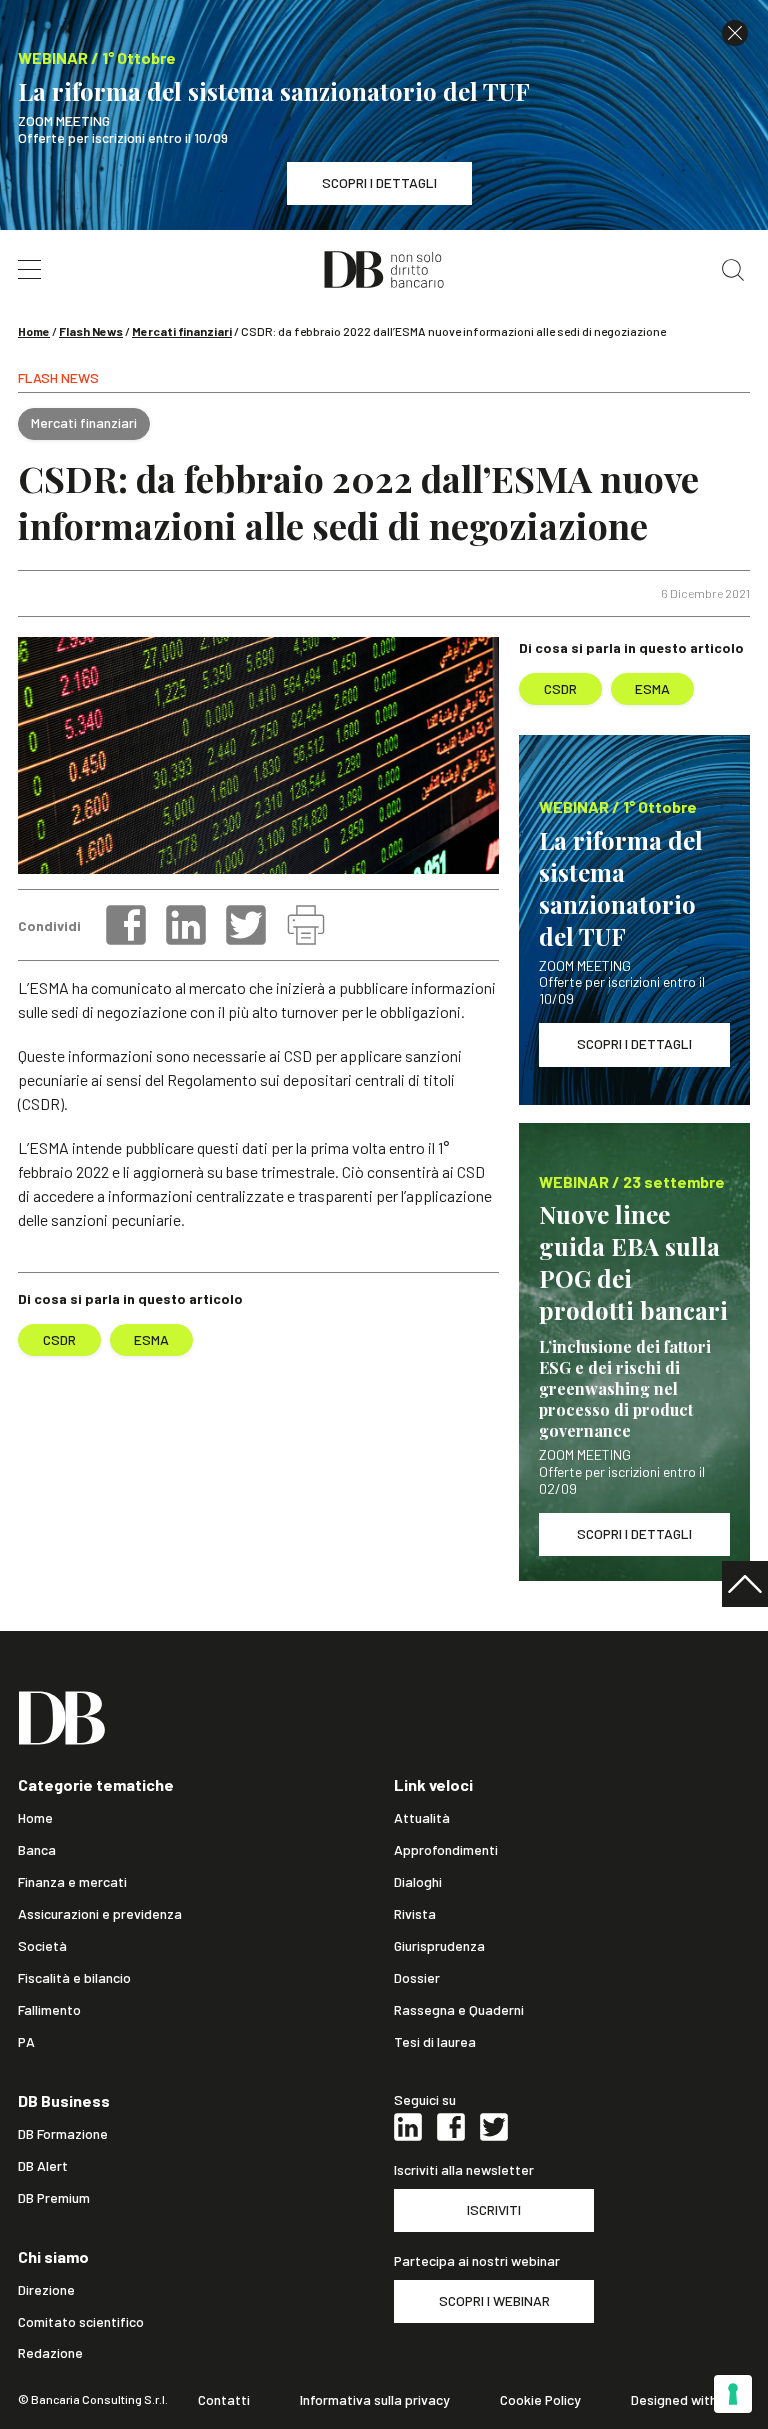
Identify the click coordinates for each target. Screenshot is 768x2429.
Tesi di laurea (435, 2042)
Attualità (422, 1818)
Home (34, 331)
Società (42, 1946)
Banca (37, 1850)
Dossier (417, 1978)
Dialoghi (418, 1882)
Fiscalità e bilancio (74, 1978)
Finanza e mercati (72, 1882)
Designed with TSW (690, 2400)
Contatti (224, 2400)
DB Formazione (63, 2134)
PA (26, 2042)
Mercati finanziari (182, 331)
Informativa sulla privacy (375, 2400)
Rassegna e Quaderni (459, 2010)
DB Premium (54, 2198)
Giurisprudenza (439, 1946)
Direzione (46, 2290)
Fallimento (49, 2010)
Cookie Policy (540, 2400)
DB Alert (43, 2166)
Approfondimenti (446, 1850)
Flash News (91, 331)
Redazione (50, 2353)
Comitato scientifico (81, 2322)
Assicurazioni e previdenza (100, 1914)
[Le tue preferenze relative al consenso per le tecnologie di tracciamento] (733, 2394)
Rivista (415, 1914)
